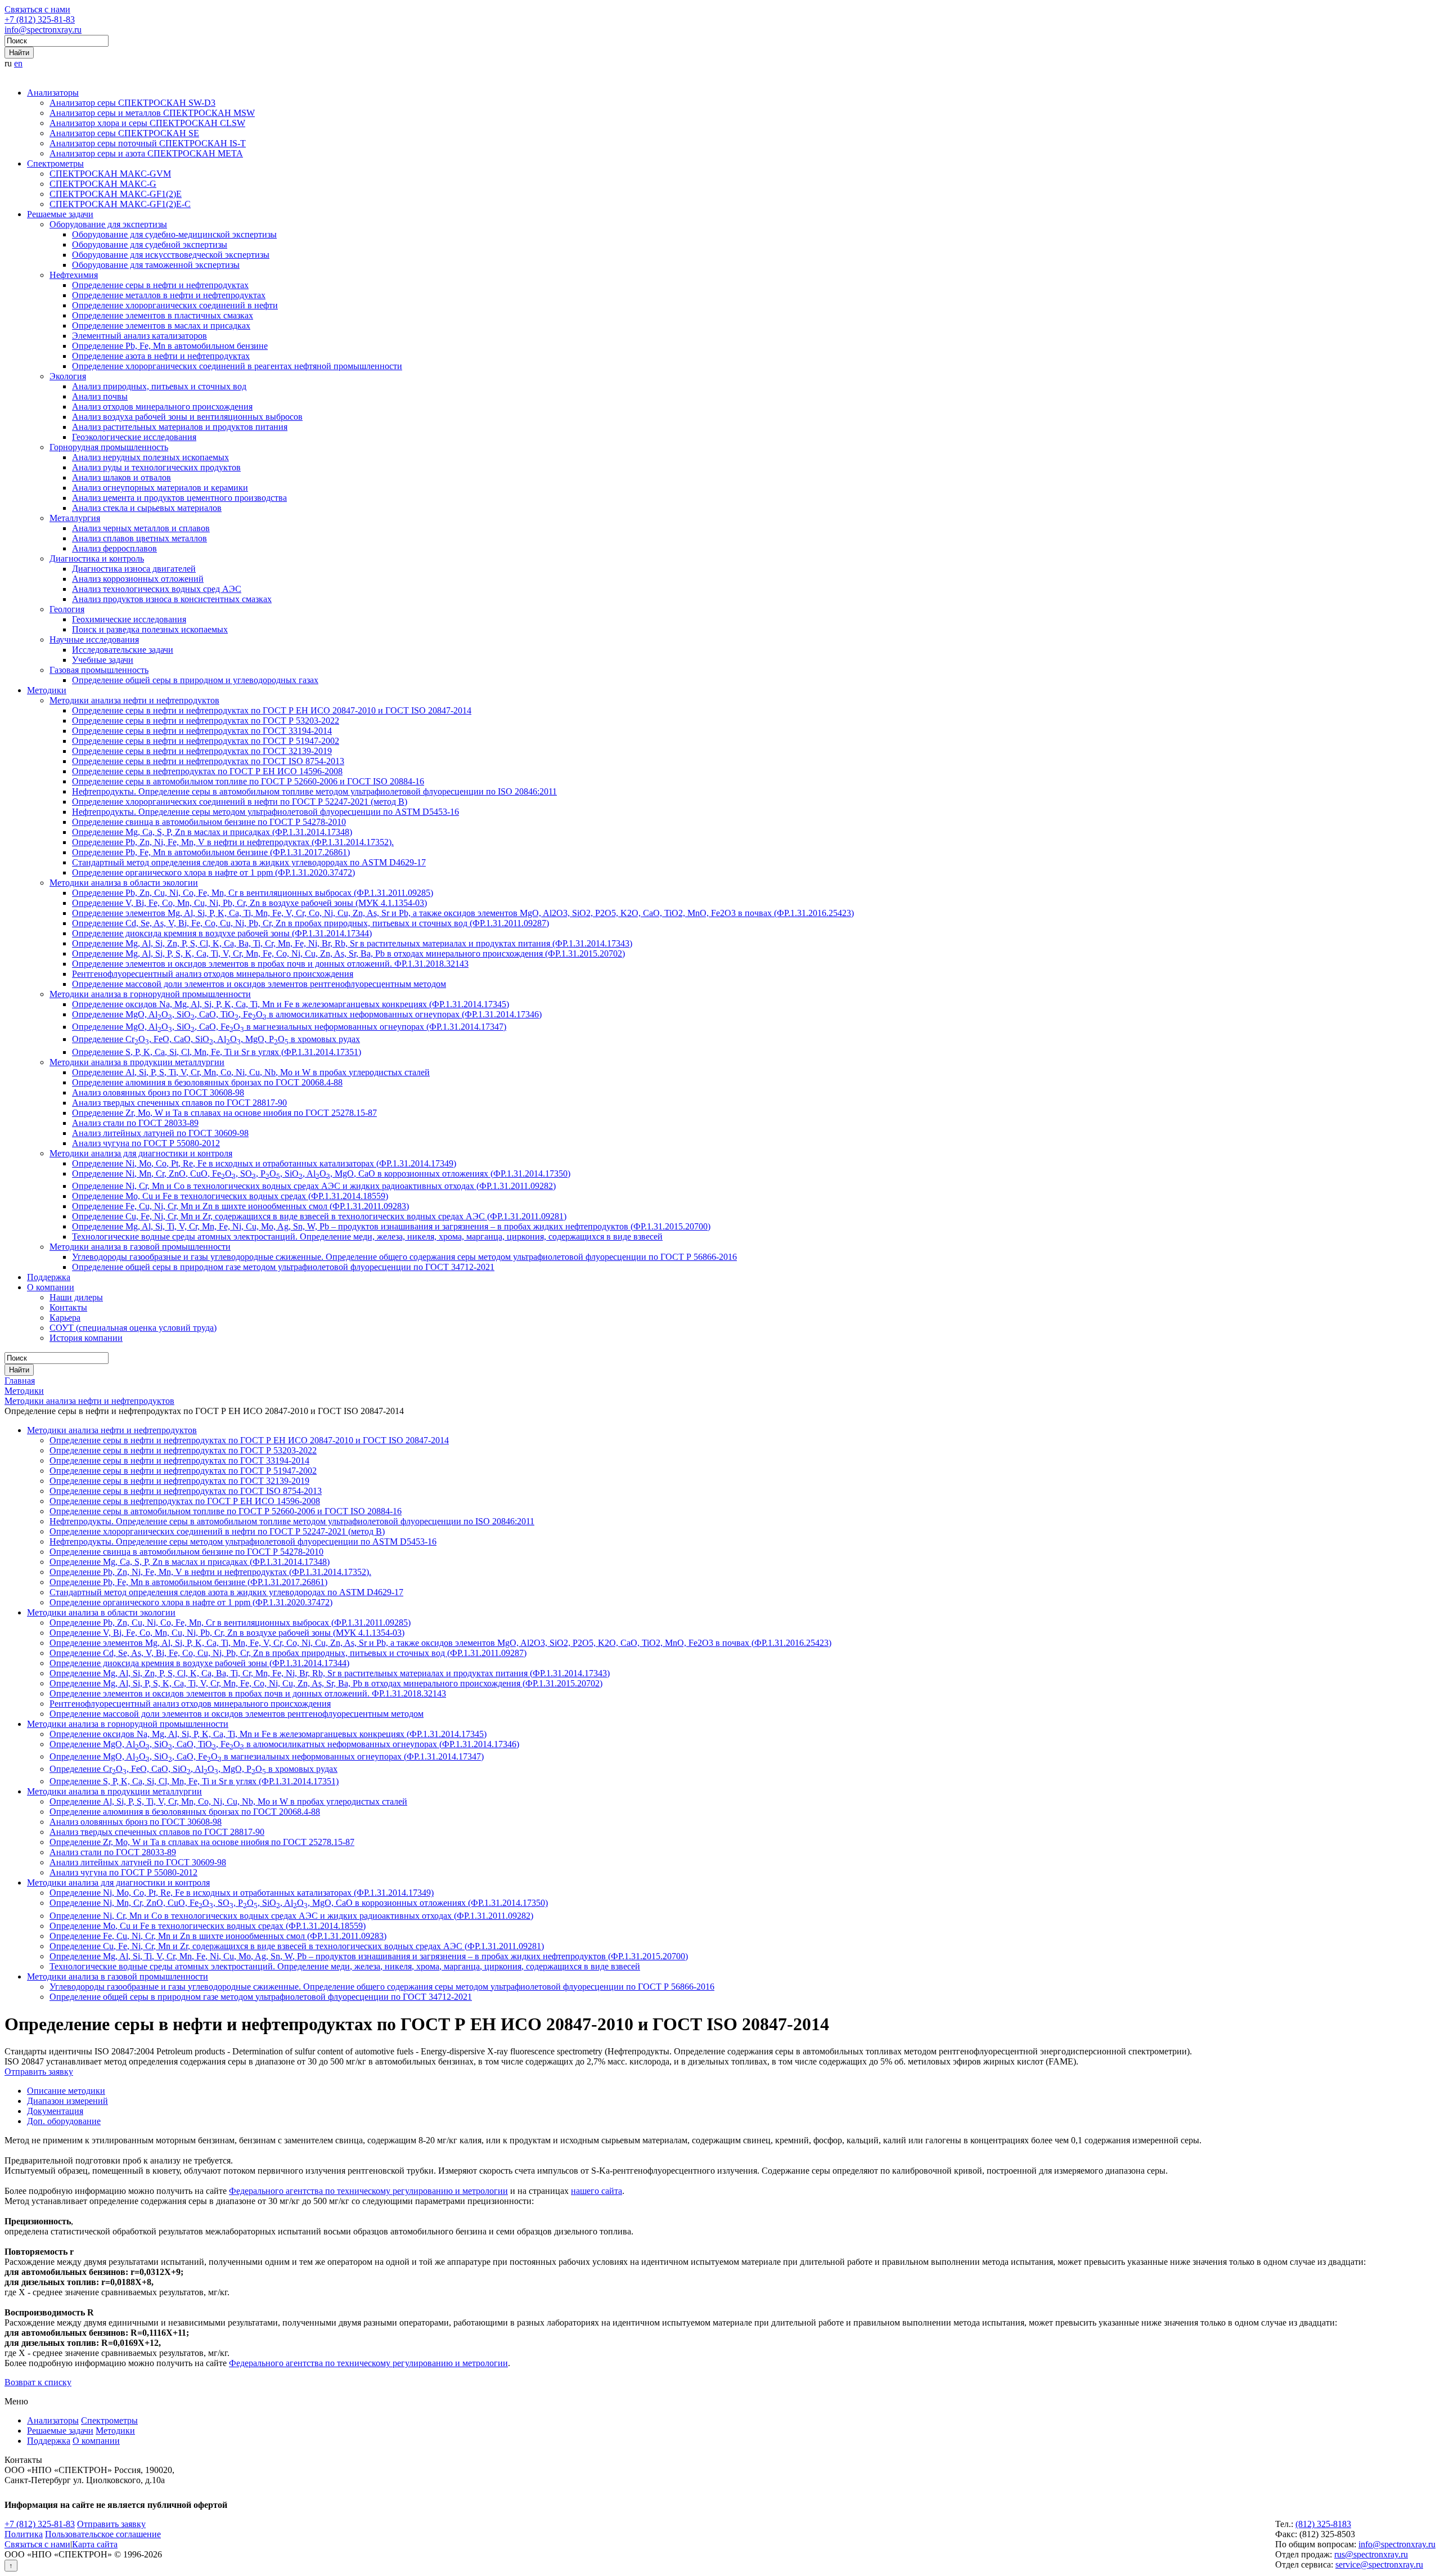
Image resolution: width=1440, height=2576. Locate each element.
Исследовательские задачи (123, 650)
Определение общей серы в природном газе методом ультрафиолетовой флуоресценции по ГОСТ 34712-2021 (283, 1267)
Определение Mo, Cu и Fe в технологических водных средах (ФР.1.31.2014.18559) (230, 1196)
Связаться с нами (37, 9)
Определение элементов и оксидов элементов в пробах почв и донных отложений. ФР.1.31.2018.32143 (270, 964)
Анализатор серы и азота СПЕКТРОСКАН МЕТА (146, 153)
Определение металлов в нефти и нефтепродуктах (169, 295)
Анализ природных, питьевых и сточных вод (159, 386)
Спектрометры (55, 163)
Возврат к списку (38, 2382)
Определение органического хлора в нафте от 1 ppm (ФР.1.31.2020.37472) (213, 872)
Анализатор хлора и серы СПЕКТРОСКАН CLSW (147, 123)
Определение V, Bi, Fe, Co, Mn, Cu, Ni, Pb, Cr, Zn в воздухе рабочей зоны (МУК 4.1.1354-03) (249, 903)
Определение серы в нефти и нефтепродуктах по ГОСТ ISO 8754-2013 (208, 761)
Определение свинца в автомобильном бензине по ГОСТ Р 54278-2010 (209, 822)
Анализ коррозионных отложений (138, 579)
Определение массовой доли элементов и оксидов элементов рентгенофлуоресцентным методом (259, 984)
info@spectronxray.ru (43, 30)
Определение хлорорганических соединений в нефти (175, 305)
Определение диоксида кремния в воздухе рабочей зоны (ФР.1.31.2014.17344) (222, 933)
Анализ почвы (100, 396)
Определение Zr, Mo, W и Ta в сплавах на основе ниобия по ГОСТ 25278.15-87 (224, 1113)
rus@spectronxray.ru (1371, 2554)
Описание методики (66, 2091)
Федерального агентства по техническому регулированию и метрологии (368, 2191)
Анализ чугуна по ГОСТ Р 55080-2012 (146, 1143)
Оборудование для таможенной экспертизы (156, 265)
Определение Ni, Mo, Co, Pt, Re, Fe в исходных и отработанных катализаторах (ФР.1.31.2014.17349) (264, 1163)
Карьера (65, 1318)
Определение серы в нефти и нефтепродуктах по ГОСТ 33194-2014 (202, 731)
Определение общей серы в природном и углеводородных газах (195, 680)
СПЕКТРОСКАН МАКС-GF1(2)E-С (120, 204)
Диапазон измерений (67, 2101)
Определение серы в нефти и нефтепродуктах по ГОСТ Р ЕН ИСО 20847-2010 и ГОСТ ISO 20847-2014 (272, 710)
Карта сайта (95, 2544)
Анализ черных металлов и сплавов (141, 528)
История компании (86, 1338)
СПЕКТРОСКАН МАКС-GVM (110, 174)
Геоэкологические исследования (134, 437)
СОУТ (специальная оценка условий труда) (133, 1328)
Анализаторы (53, 93)
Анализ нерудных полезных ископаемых (150, 457)
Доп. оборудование (64, 2121)
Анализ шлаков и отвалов (121, 477)
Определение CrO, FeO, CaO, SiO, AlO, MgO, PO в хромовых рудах (216, 1039)
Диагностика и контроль (97, 558)
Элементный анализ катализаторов (139, 336)
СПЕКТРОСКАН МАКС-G (103, 184)
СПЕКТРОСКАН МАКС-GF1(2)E (116, 194)
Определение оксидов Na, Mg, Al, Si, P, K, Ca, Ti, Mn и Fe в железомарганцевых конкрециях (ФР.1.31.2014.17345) (291, 1004)
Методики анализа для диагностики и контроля (141, 1153)
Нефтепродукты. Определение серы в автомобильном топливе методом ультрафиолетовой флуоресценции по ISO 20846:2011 (314, 791)
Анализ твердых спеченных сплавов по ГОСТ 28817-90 (179, 1103)
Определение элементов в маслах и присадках (161, 326)
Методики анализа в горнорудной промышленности (150, 994)
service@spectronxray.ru (1379, 2564)
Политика (24, 2534)
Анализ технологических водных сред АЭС (157, 589)
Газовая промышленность (99, 670)
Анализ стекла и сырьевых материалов (147, 508)
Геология (67, 609)
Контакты (68, 1307)
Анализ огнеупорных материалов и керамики (160, 488)
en (18, 63)
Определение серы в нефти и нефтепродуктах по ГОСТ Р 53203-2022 (206, 721)
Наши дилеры (76, 1297)
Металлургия (75, 518)
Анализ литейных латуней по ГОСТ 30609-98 (160, 1133)
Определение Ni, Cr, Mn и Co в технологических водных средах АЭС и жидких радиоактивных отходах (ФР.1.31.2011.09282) (314, 1186)
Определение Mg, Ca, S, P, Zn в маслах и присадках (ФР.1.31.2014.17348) (212, 832)
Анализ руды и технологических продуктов (156, 467)
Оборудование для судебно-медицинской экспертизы (174, 234)
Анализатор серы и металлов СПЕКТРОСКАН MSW (152, 113)
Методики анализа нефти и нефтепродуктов (134, 700)
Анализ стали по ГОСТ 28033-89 (135, 1123)
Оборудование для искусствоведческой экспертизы (171, 255)
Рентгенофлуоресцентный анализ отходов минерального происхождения (213, 974)
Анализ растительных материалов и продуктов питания (180, 427)
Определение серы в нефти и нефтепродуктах (160, 285)
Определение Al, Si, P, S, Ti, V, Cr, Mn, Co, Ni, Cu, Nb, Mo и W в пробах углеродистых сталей (251, 1072)
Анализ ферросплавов (114, 548)
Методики (47, 690)
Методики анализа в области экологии (124, 883)
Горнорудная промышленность (109, 447)
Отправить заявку (39, 2072)
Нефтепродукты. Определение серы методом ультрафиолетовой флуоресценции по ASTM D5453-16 (265, 812)
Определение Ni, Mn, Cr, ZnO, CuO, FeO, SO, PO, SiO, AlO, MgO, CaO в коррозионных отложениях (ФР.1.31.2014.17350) (321, 1173)
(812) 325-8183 (1323, 2524)
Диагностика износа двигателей (134, 569)
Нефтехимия (74, 275)
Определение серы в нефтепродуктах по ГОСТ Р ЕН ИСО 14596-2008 (207, 771)
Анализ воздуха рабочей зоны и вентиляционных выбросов (187, 417)
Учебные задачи (103, 660)
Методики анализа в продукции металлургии (137, 1062)
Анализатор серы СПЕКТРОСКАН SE (124, 133)
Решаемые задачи (60, 214)
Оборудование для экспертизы (108, 224)
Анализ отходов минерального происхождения (162, 407)
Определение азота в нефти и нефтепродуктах (161, 356)
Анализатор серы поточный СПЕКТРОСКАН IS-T (148, 143)
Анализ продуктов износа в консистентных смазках (172, 599)
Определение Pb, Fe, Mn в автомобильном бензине (170, 346)
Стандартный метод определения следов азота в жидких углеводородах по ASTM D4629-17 (249, 862)
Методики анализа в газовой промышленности (140, 1247)
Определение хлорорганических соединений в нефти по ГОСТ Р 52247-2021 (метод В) (240, 802)
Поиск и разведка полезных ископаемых (150, 629)
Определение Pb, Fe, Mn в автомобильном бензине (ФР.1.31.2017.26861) (211, 852)
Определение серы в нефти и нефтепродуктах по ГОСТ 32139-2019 (202, 751)
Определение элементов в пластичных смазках (163, 315)
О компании (51, 1287)
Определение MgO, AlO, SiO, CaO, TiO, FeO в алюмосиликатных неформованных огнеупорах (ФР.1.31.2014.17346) (307, 1014)
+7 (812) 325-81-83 (40, 19)
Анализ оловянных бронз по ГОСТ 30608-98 (158, 1092)
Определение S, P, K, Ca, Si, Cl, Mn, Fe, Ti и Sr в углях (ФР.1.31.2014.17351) (217, 1052)
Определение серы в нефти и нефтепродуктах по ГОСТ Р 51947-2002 (206, 741)
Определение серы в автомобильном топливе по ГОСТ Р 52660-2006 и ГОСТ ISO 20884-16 (248, 781)
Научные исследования (94, 639)
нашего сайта (597, 2191)
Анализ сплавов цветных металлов (139, 538)
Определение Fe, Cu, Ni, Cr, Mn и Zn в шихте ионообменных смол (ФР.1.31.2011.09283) (240, 1206)
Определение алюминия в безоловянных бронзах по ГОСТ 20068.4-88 (207, 1082)
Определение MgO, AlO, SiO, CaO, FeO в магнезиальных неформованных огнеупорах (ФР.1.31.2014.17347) (289, 1027)
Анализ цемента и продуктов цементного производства (179, 498)
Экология (68, 376)
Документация (55, 2111)
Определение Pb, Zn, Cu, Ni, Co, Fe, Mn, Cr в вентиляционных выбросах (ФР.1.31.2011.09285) (253, 893)
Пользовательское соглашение (103, 2534)
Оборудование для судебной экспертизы (150, 244)
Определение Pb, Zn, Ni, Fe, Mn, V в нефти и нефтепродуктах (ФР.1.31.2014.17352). (233, 842)
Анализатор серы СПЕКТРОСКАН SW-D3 (132, 103)
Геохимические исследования (129, 619)
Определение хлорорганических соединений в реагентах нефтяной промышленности (237, 366)
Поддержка (49, 1277)
